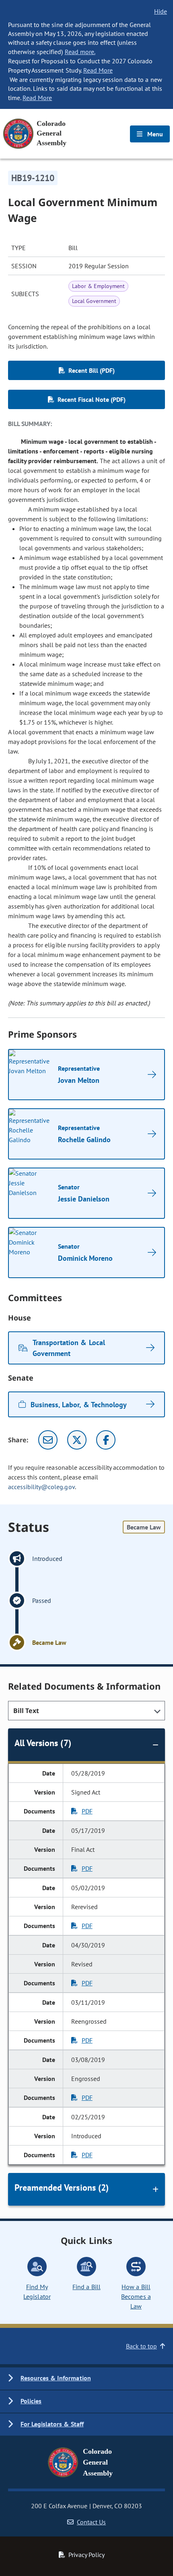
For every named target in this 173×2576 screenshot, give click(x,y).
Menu (154, 134)
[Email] (48, 1440)
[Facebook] (106, 1440)
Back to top (141, 2346)
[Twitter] (77, 1440)
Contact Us (91, 2522)
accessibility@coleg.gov (41, 1487)
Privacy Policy (86, 2555)
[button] (86, 2379)
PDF (87, 1811)
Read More (98, 70)
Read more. (80, 52)
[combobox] (86, 1711)
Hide (161, 11)
